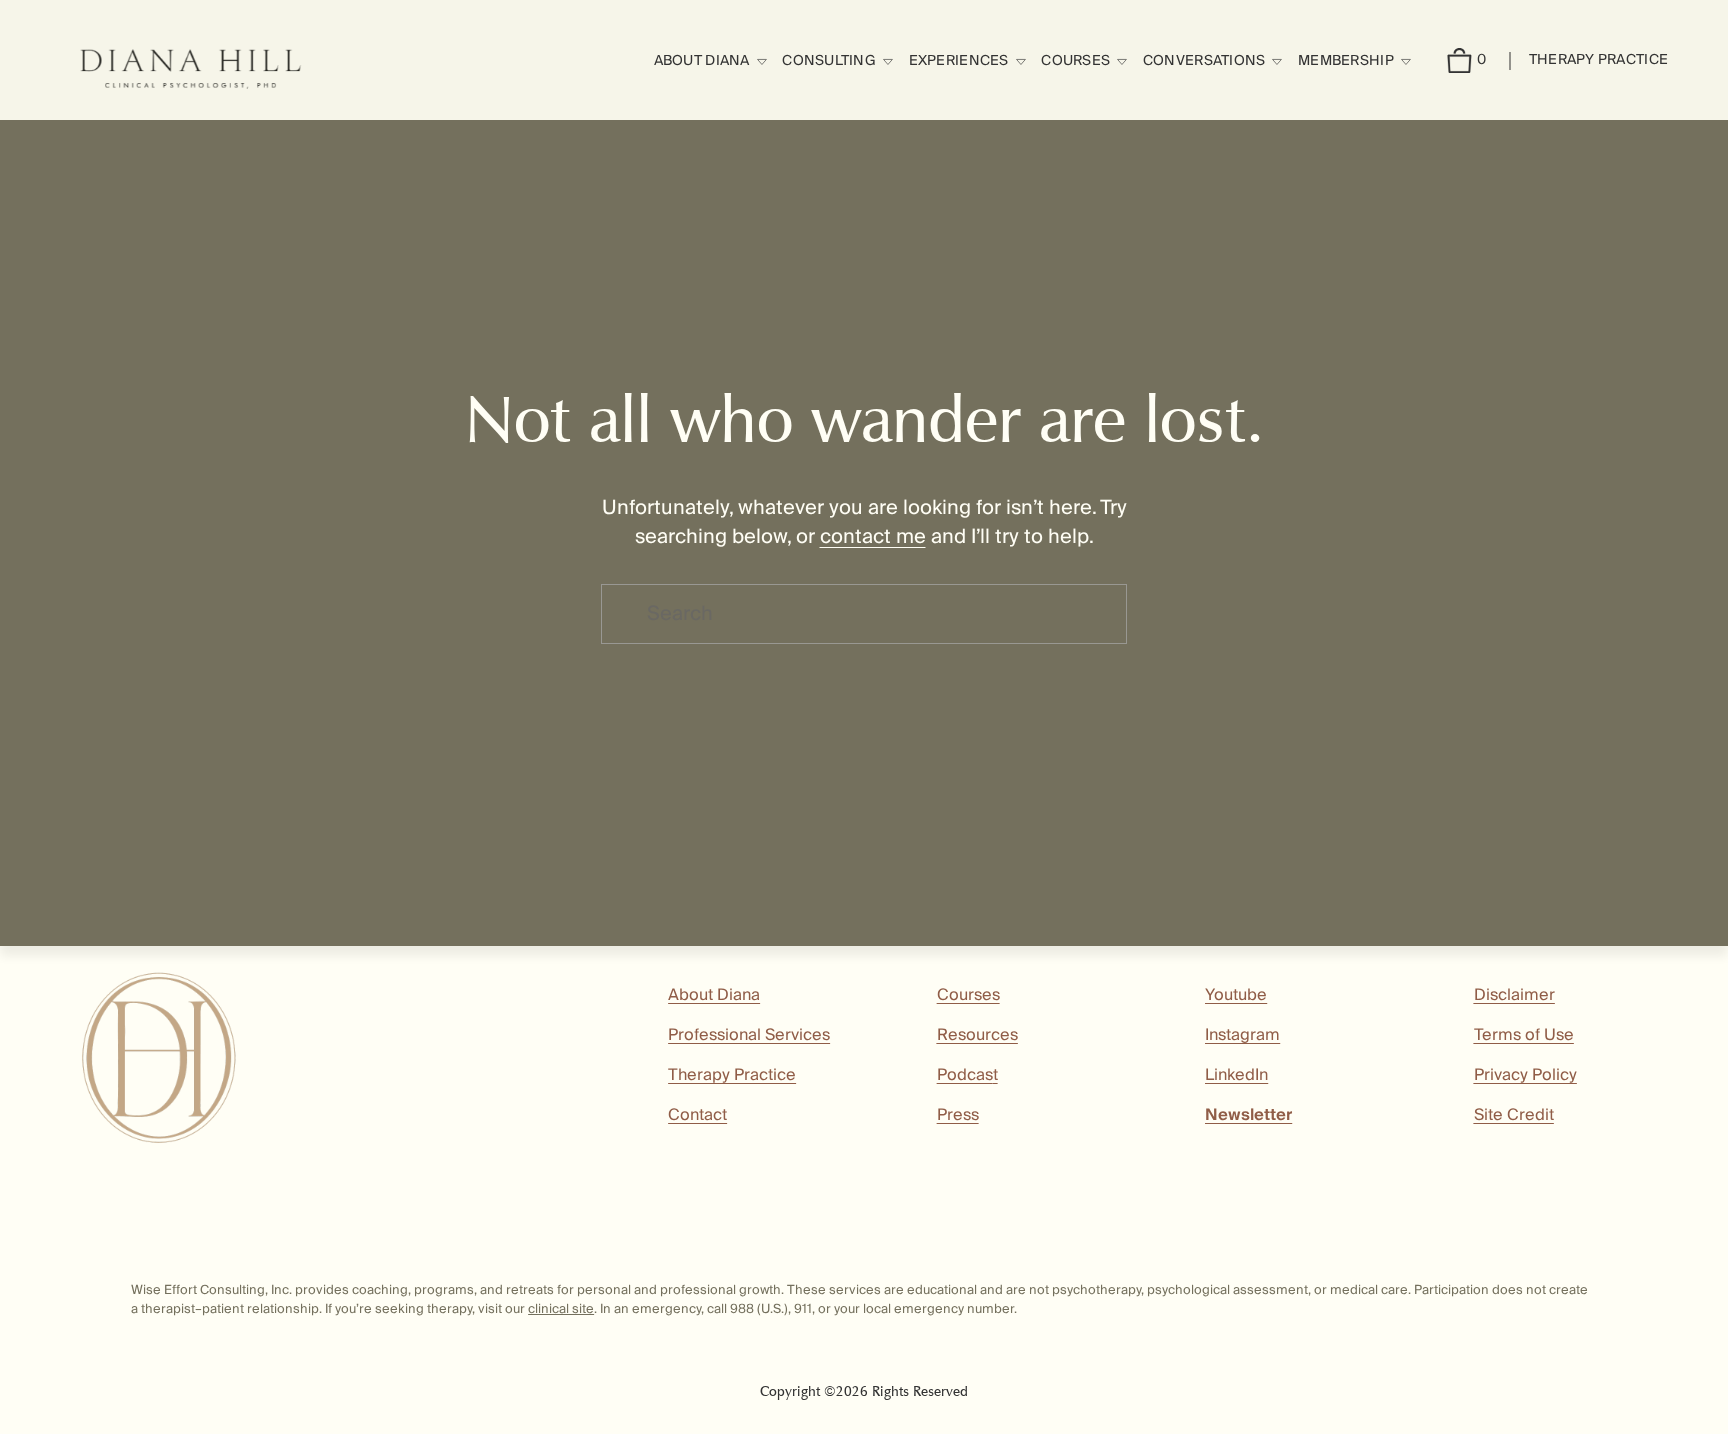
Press (958, 1115)
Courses (968, 995)
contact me (873, 537)
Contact (697, 1115)
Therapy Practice (1598, 60)
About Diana (714, 995)
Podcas (965, 1075)
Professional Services (749, 1035)
